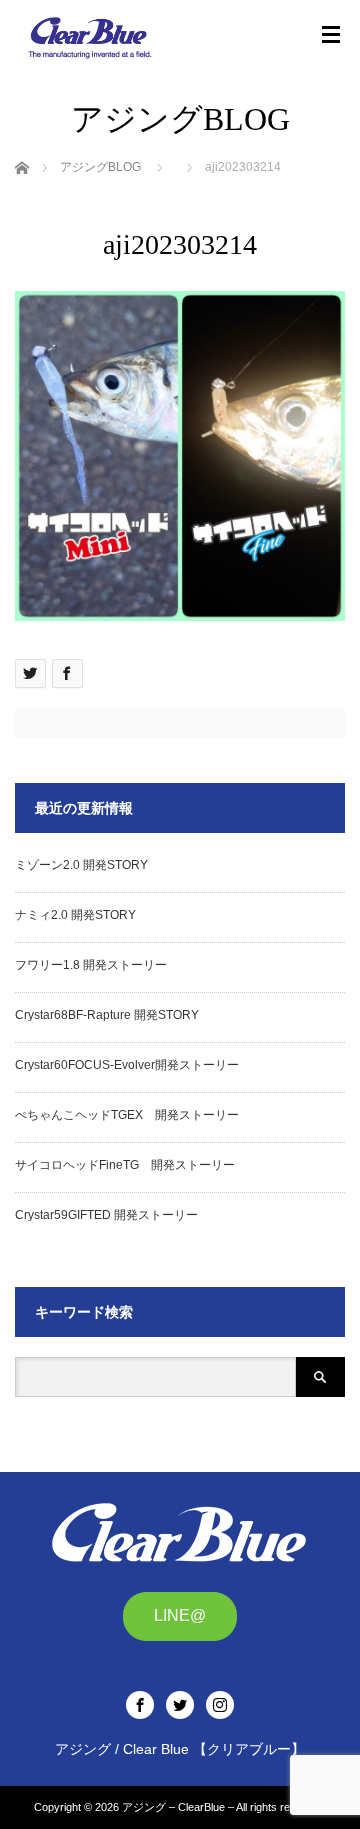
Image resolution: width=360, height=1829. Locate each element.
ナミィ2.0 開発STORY (75, 915)
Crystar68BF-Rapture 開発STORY (107, 1015)
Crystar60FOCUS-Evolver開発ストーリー (127, 1065)
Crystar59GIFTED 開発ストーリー (106, 1215)
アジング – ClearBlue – (178, 1807)
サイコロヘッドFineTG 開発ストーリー (125, 1165)
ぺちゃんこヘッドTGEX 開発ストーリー (127, 1115)
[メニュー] (331, 35)
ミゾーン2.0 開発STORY (81, 865)
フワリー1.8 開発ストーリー (91, 965)
